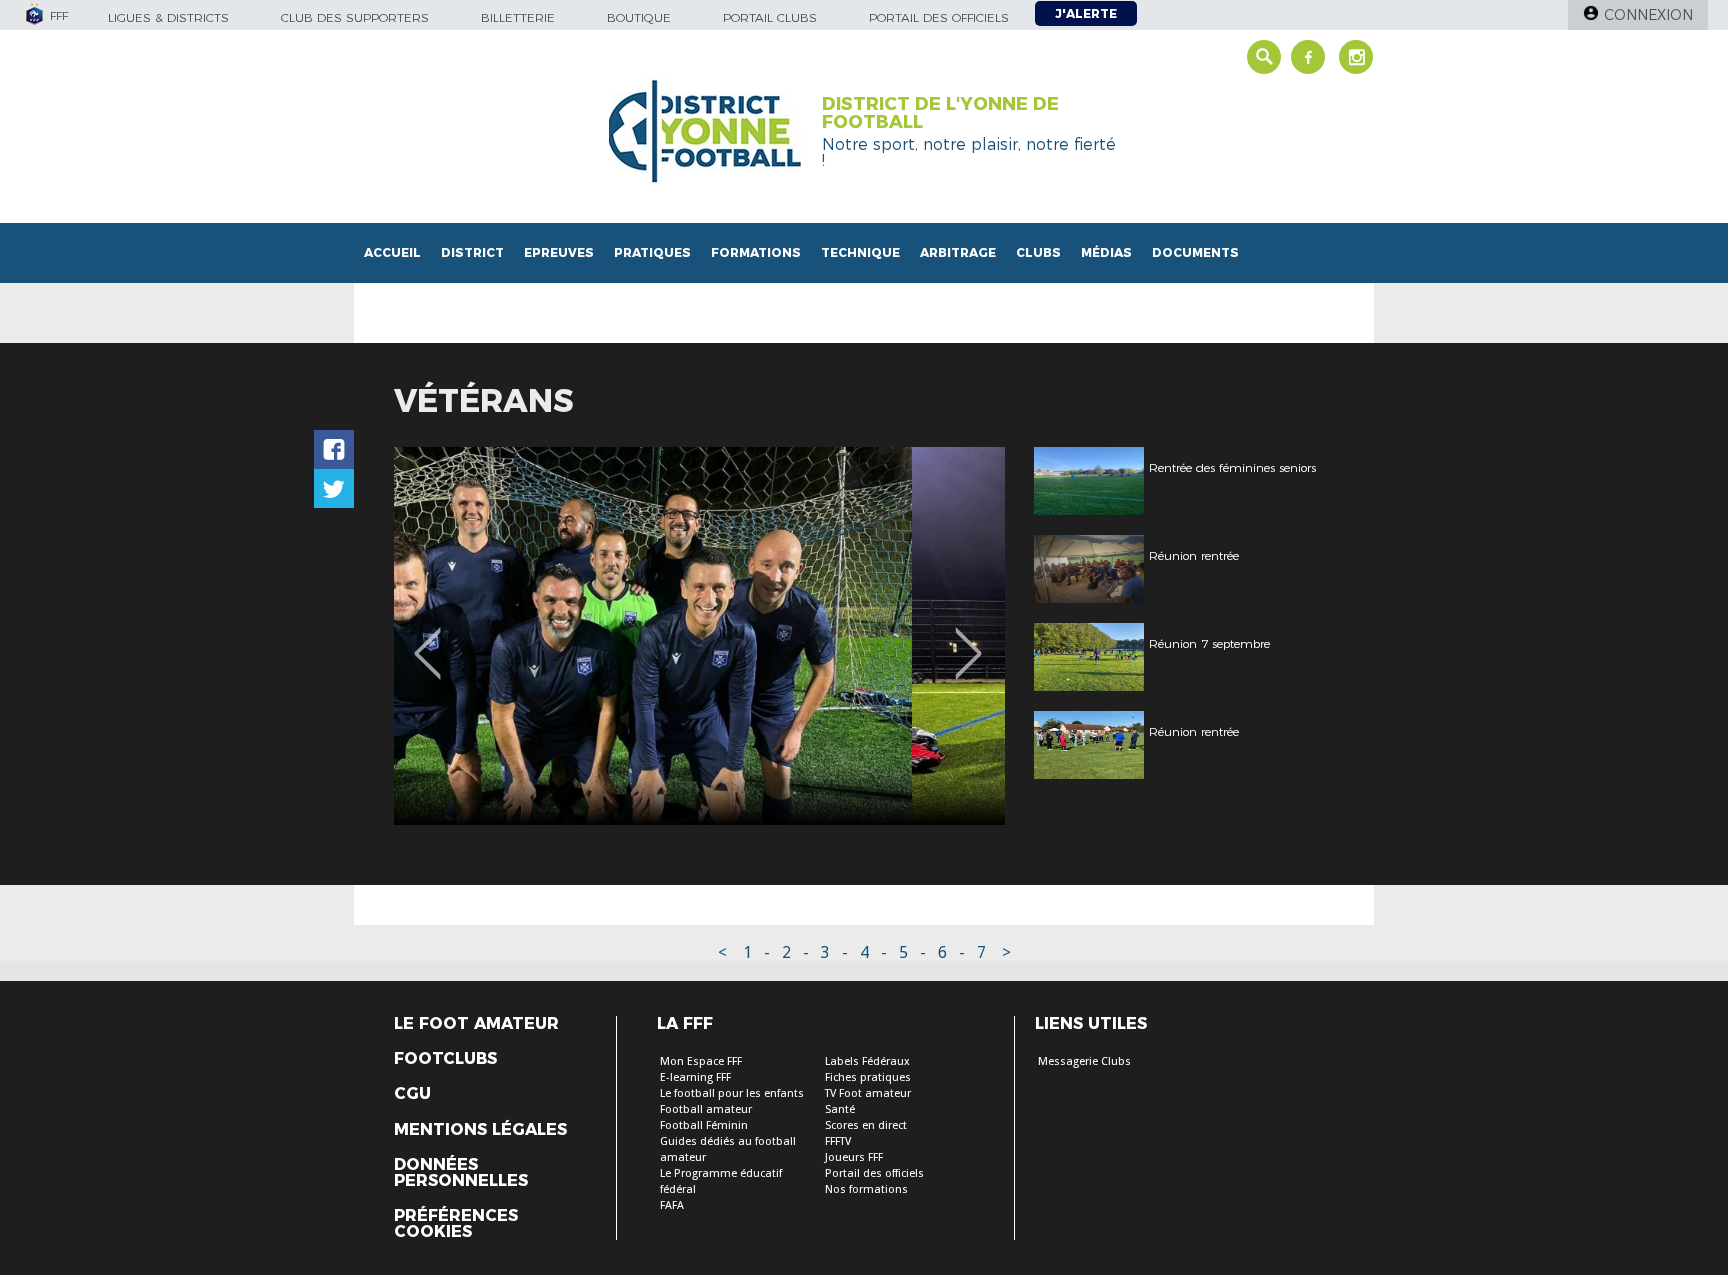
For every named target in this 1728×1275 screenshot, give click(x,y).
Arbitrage (958, 252)
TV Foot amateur (868, 1093)
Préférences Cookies (456, 1224)
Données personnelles (461, 1173)
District (472, 252)
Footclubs (445, 1059)
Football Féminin (704, 1125)
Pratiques (652, 252)
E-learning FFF (695, 1077)
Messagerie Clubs (1084, 1061)
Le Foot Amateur (476, 1024)
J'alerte (1086, 13)
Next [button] (968, 639)
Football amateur (706, 1109)
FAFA (672, 1205)
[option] (699, 636)
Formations (756, 252)
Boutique (639, 17)
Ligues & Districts (168, 17)
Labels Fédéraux (867, 1061)
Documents (1195, 252)
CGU (412, 1094)
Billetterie (518, 17)
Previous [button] (427, 639)
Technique (860, 252)
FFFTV (838, 1141)
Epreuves (559, 252)
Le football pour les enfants (732, 1093)
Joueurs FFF (854, 1157)
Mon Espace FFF (701, 1061)
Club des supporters (355, 17)
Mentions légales (480, 1130)
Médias (1106, 252)
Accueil (392, 252)
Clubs (1038, 252)
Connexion (1648, 15)
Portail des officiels (939, 17)
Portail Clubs (770, 17)
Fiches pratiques (868, 1077)
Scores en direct (866, 1125)
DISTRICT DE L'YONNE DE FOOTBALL (940, 113)
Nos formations (866, 1189)
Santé (840, 1109)
